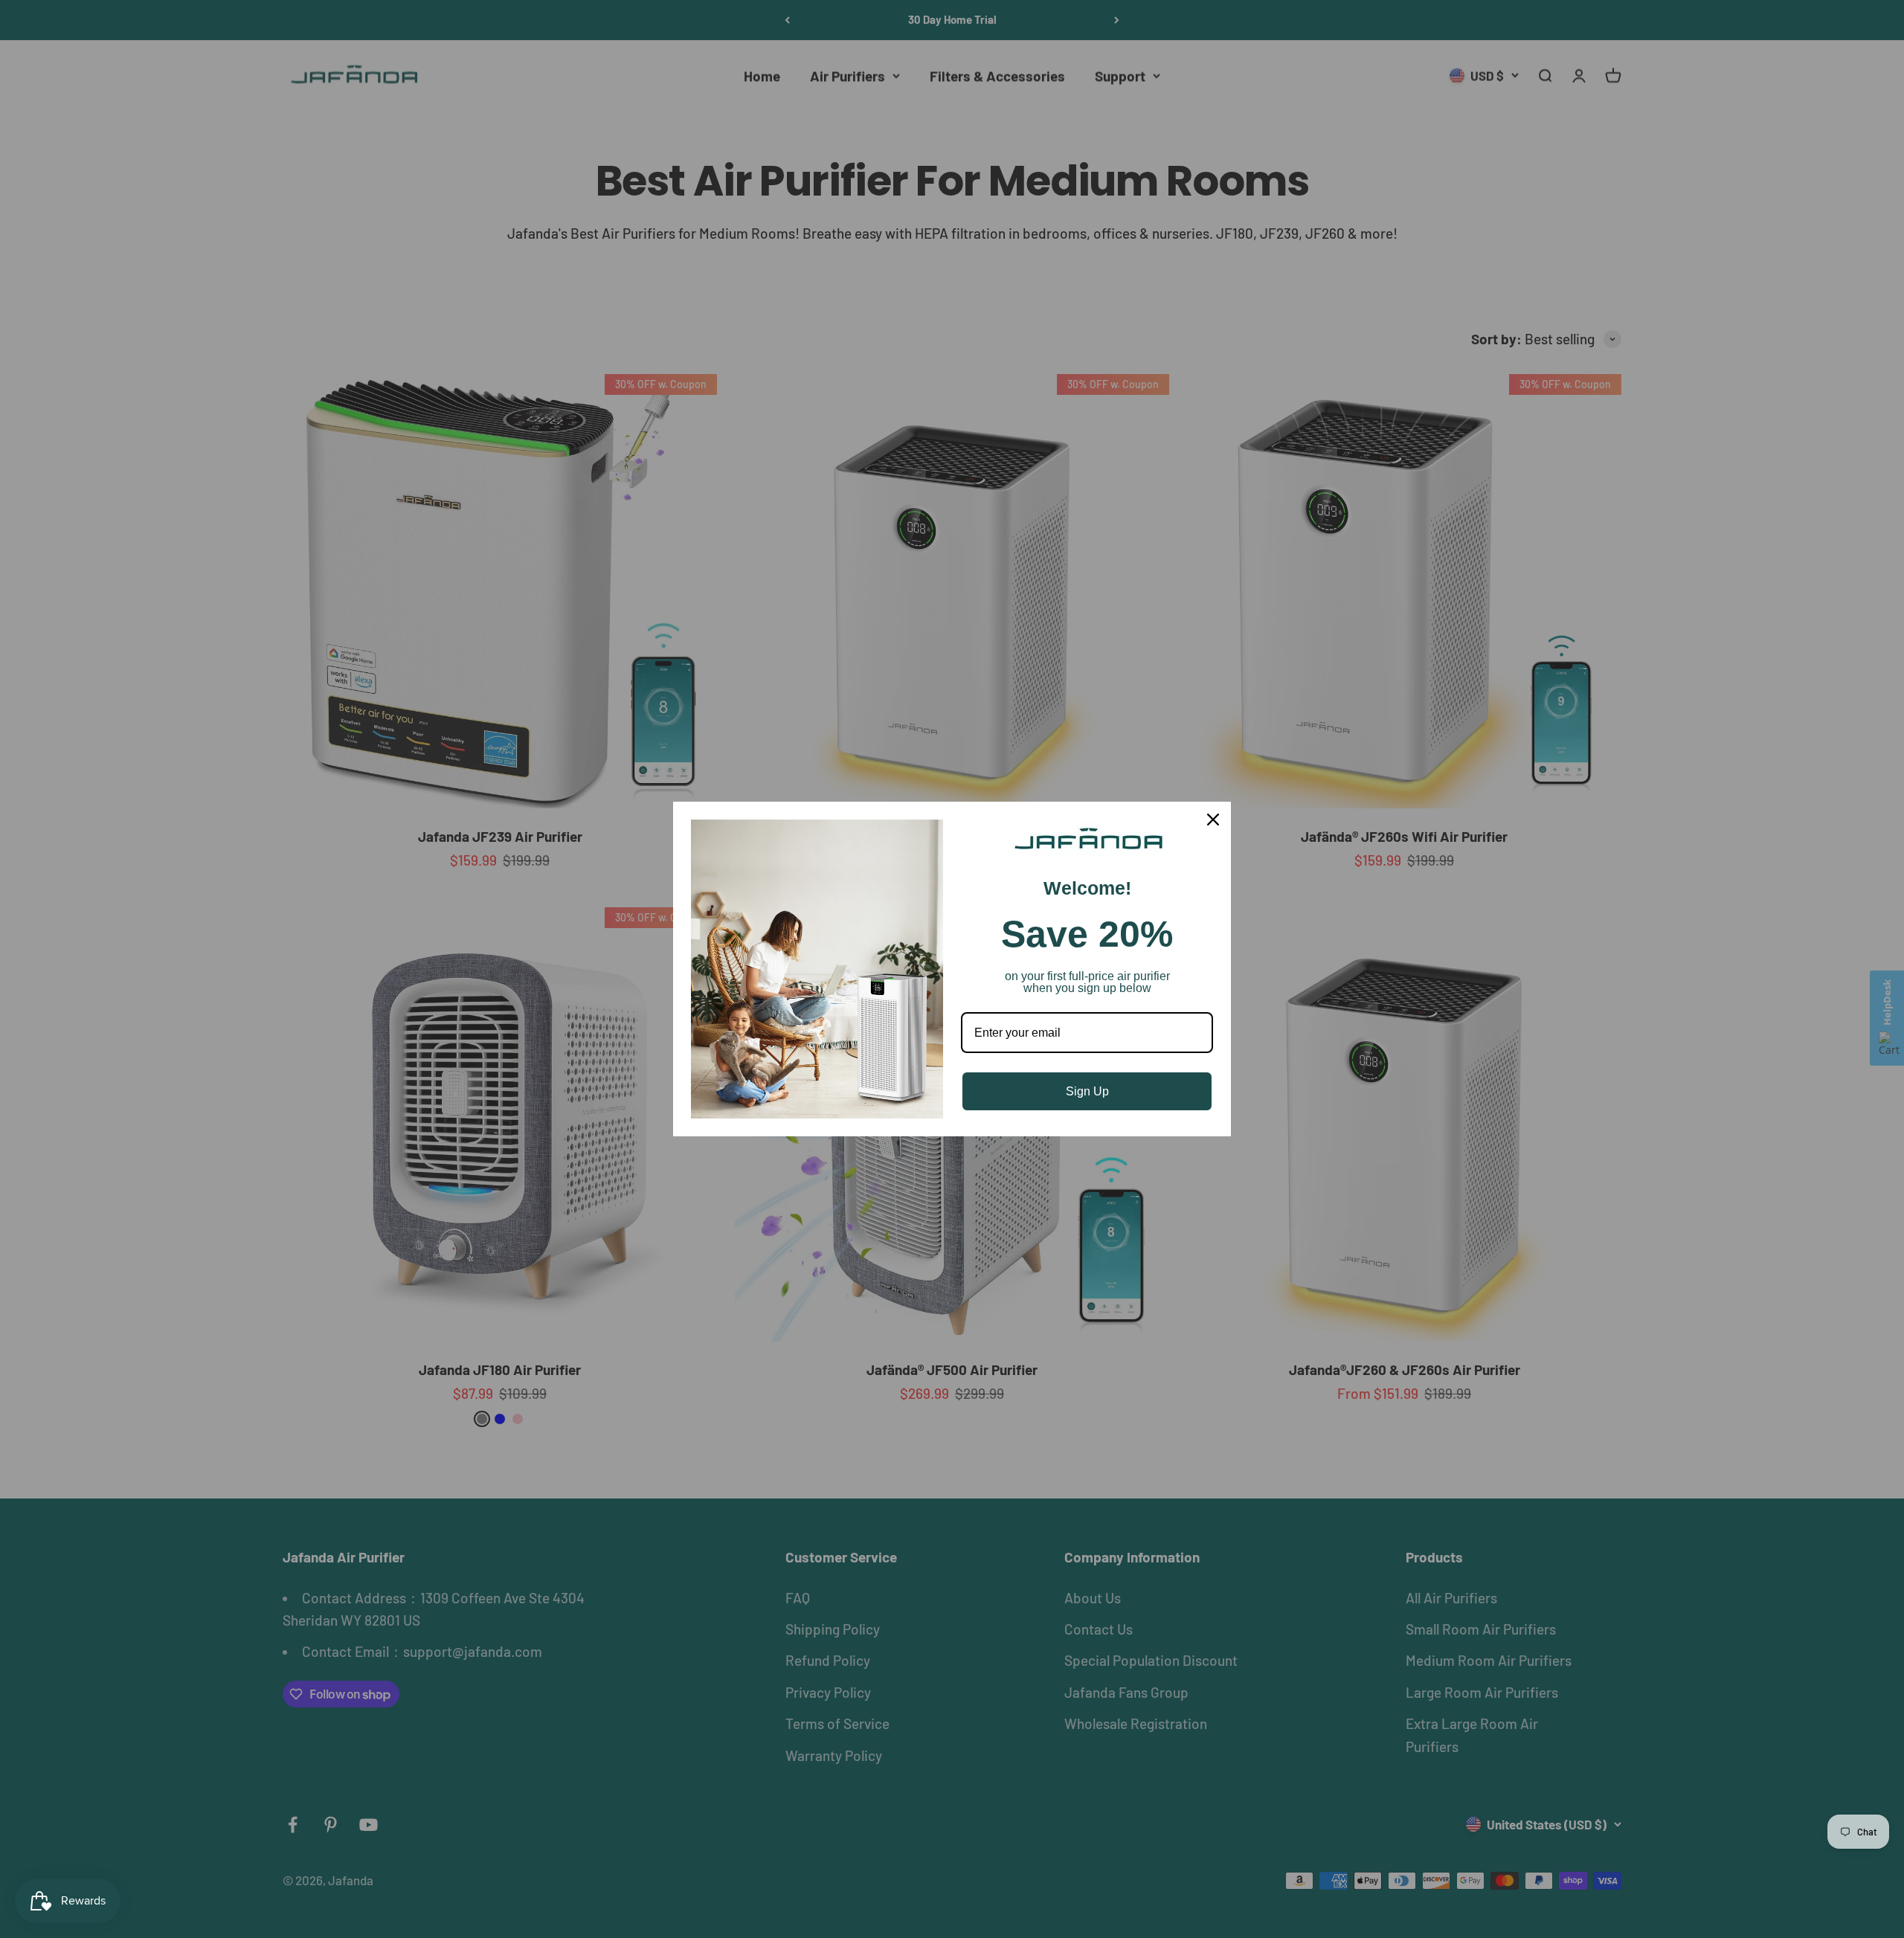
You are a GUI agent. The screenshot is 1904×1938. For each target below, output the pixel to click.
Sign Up (1087, 1091)
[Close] (1213, 820)
